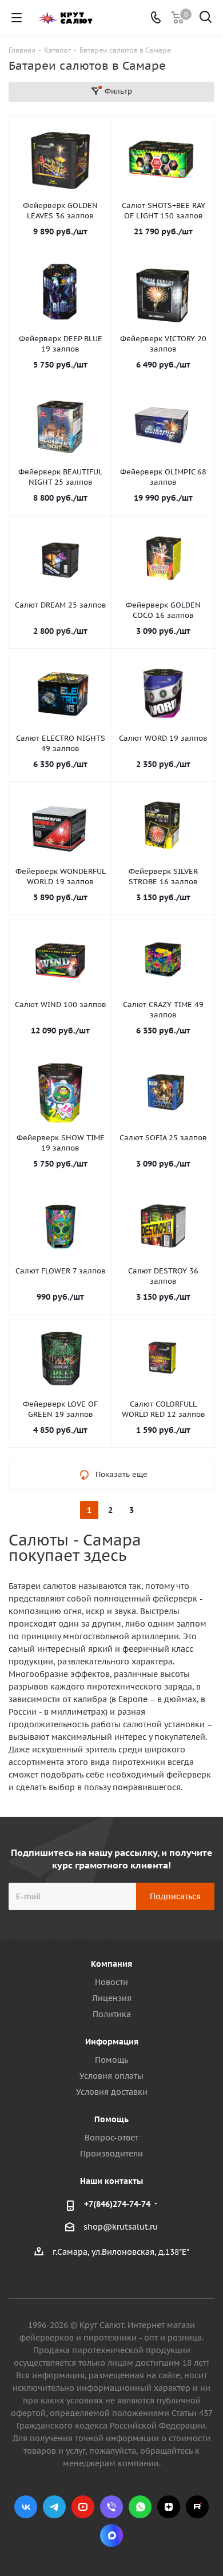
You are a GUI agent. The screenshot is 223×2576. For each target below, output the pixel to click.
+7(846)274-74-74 (117, 2204)
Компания (111, 1964)
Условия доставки (112, 2092)
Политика (112, 2014)
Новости (111, 1982)
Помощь (111, 2060)
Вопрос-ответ (111, 2138)
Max (111, 2535)
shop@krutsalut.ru (121, 2227)
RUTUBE (197, 2507)
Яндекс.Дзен (169, 2507)
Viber (111, 2507)
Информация (112, 2042)
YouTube (83, 2507)
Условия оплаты (111, 2076)
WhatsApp (140, 2507)
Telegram (54, 2507)
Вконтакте (26, 2507)
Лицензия (112, 1998)
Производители (111, 2154)
